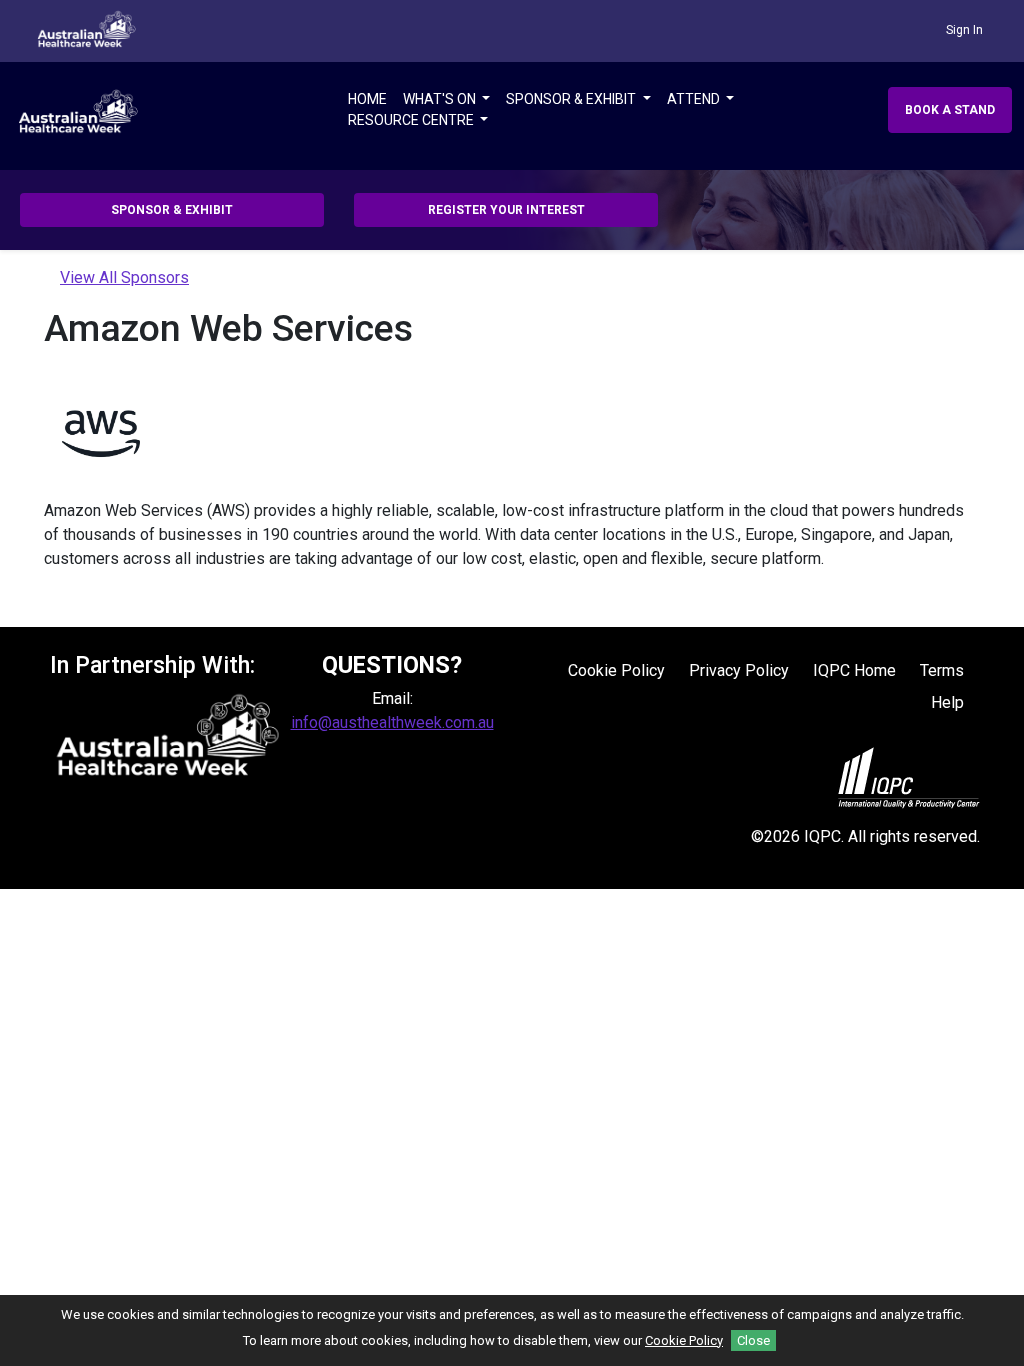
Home (367, 99)
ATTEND (695, 99)
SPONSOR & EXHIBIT (572, 99)
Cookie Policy (616, 670)
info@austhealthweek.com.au (392, 722)
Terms (942, 670)
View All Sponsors (124, 277)
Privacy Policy (739, 670)
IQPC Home (854, 670)
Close (753, 1340)
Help (947, 702)
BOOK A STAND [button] (950, 110)
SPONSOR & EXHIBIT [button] (172, 210)
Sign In (964, 30)
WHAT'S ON (441, 99)
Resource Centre (412, 120)
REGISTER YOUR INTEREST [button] (506, 210)
